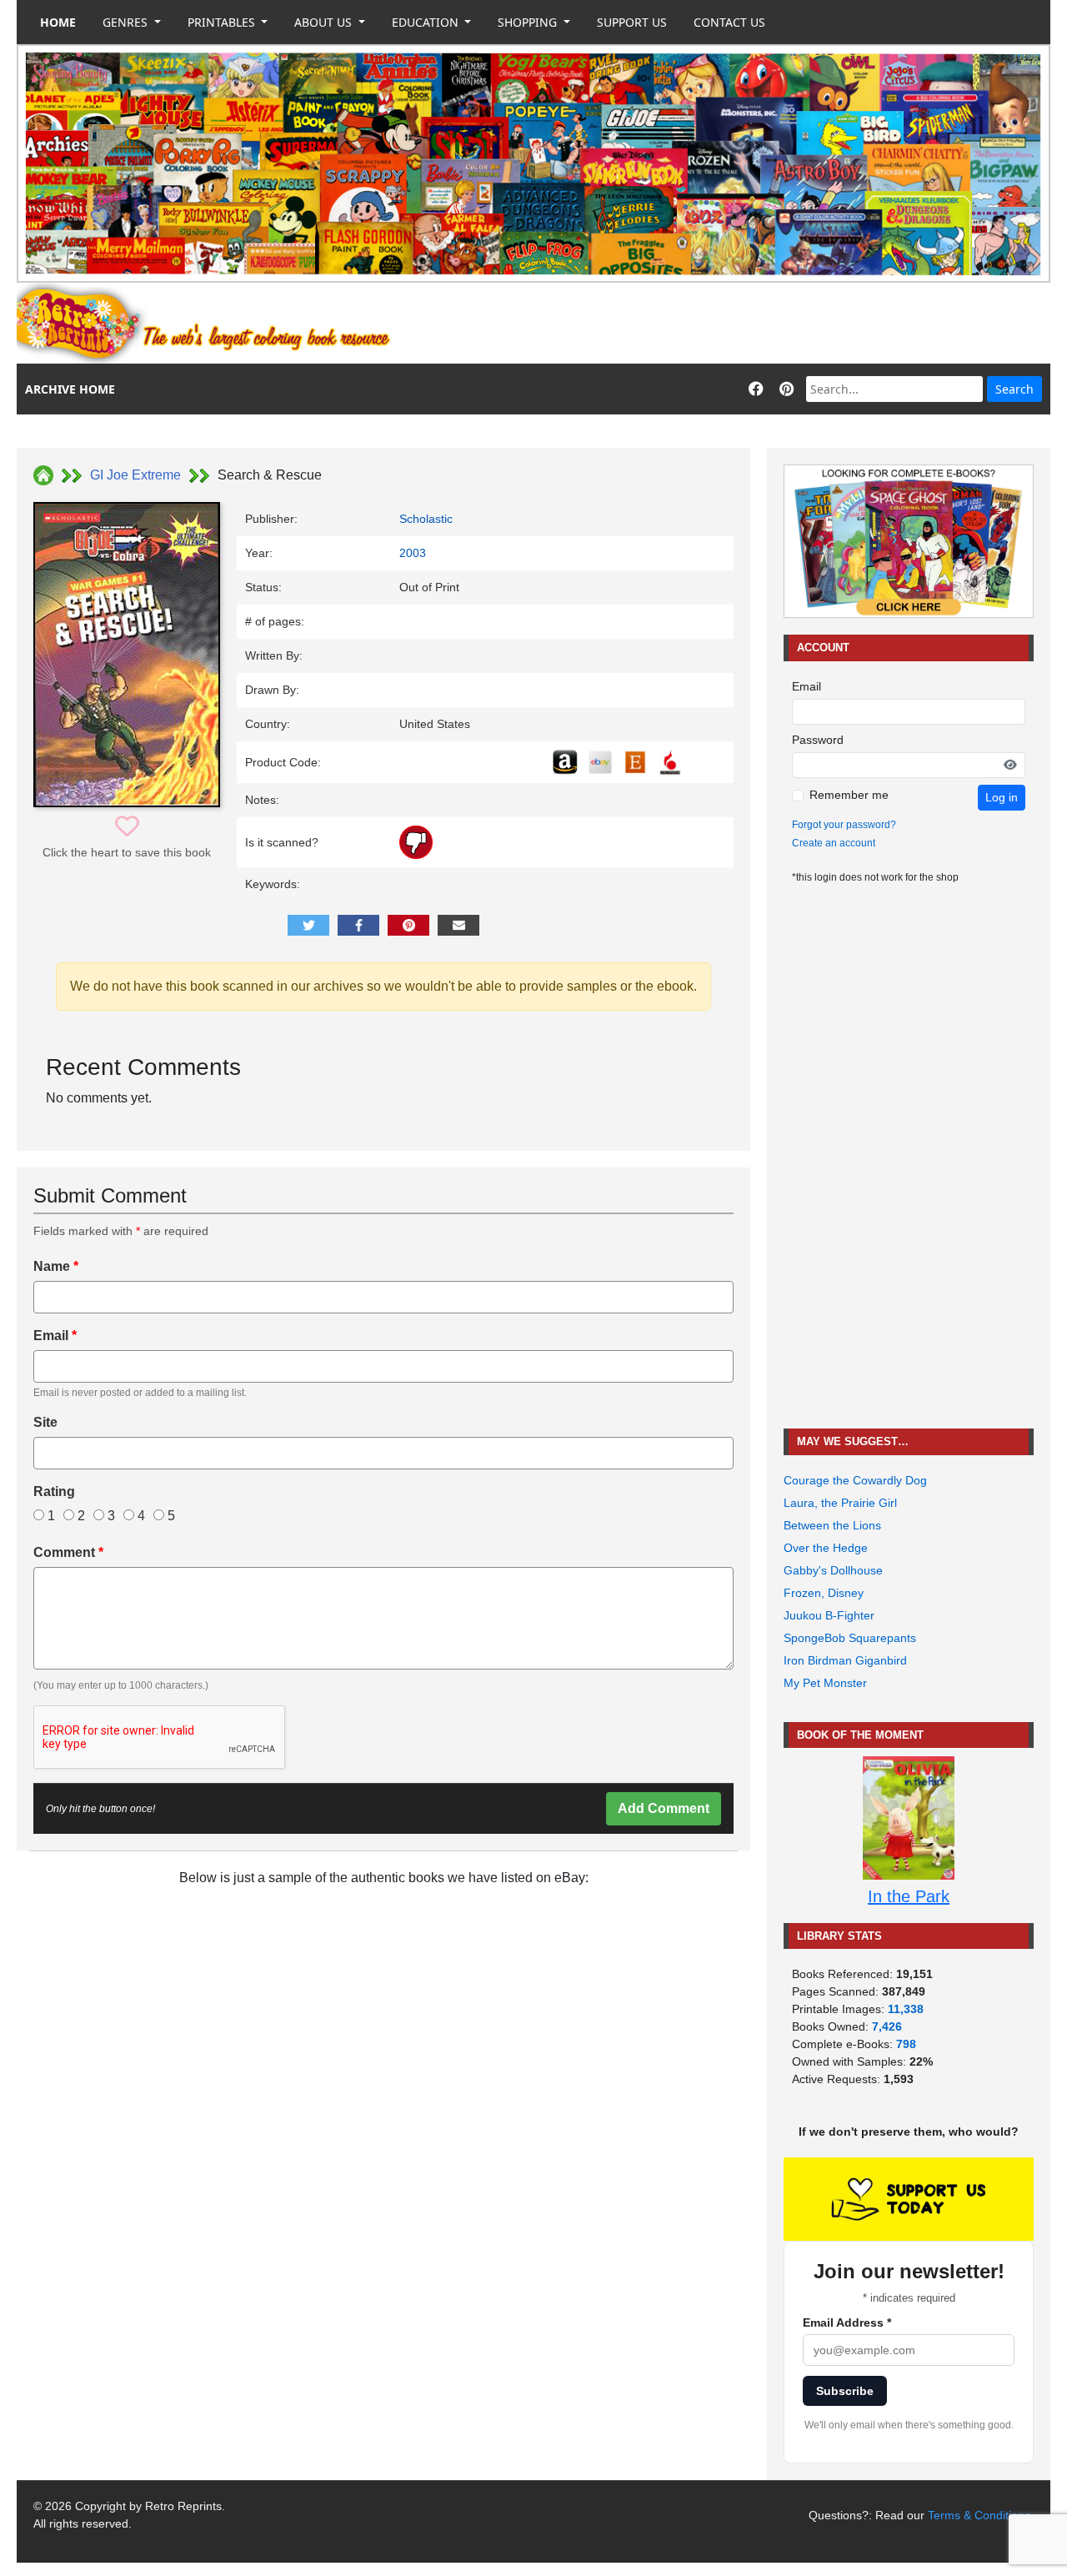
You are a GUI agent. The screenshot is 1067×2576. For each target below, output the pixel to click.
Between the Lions (832, 1525)
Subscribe (845, 2391)
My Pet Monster (825, 1683)
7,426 (887, 2026)
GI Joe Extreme (135, 475)
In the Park (909, 1896)
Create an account (834, 843)
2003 (413, 553)
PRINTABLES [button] (223, 22)
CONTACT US (729, 22)
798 (906, 2044)
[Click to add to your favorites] (127, 827)
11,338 (906, 2009)
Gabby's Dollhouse (833, 1570)
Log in (1002, 797)
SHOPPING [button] (529, 22)
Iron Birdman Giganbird (845, 1660)
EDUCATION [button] (427, 22)
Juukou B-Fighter (829, 1615)
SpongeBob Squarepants (850, 1638)
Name (56, 1266)
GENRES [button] (127, 22)
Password (818, 740)
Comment (68, 1552)
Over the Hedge (826, 1548)
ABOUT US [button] (325, 22)
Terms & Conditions (979, 2515)
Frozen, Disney (824, 1593)
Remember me (849, 795)
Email (55, 1336)
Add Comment (664, 1808)
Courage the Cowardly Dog (855, 1480)
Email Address (847, 2322)
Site (45, 1422)
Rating (54, 1491)
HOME (58, 22)
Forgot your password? (844, 825)
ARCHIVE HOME (70, 389)
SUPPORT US (632, 22)
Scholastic (426, 519)
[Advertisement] (747, 324)
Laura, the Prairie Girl (840, 1503)
